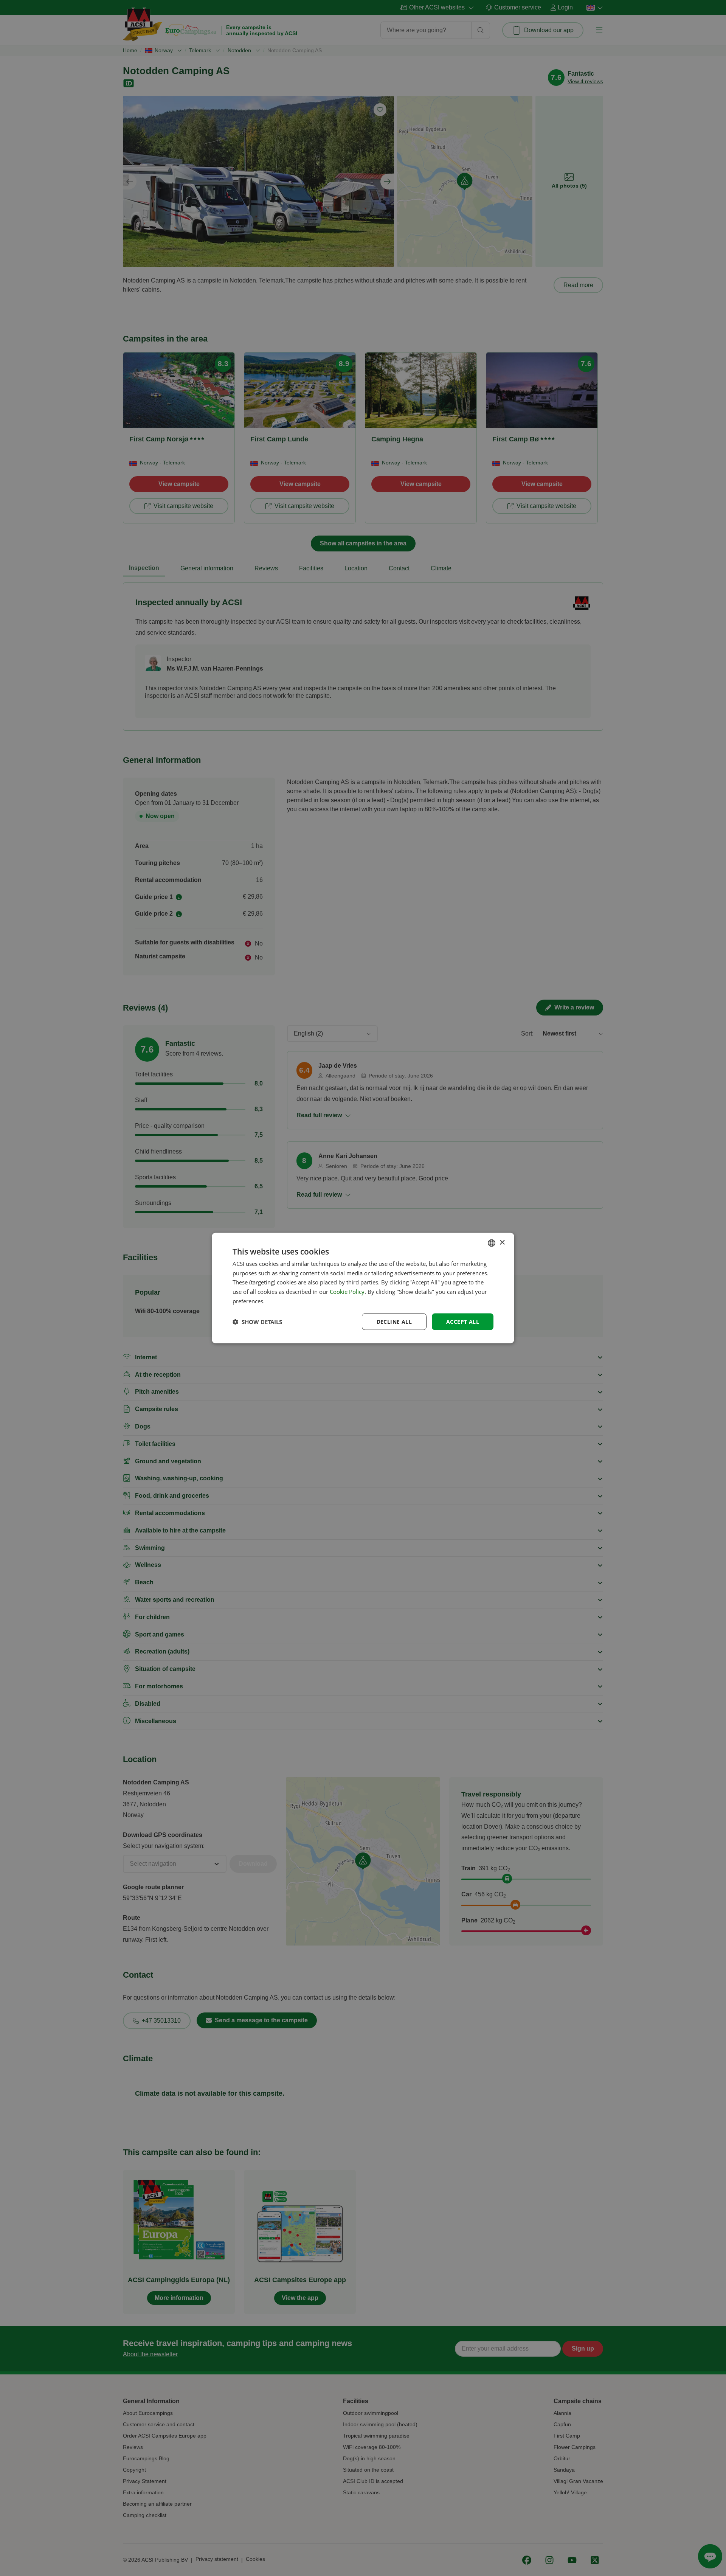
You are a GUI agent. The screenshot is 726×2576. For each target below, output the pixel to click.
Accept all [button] (463, 1321)
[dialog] (363, 1288)
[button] (257, 1322)
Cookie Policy (347, 1292)
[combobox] (492, 1243)
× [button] (502, 1243)
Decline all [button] (394, 1321)
